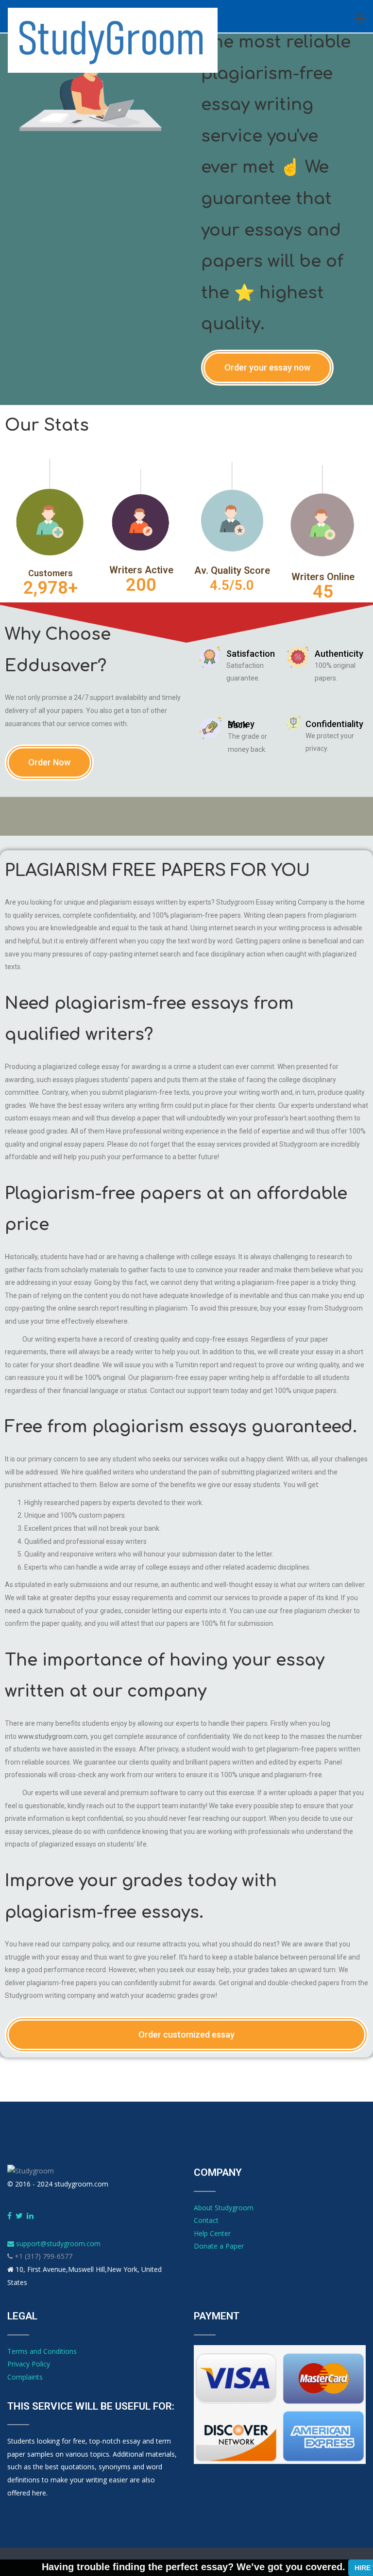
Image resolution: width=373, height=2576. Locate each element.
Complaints (25, 2377)
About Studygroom (224, 2208)
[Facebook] (9, 2216)
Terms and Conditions (42, 2351)
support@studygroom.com (57, 2244)
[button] (267, 368)
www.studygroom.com (53, 1736)
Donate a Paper (219, 2246)
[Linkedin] (30, 2216)
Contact (206, 2220)
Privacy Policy (29, 2364)
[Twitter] (19, 2216)
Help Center (212, 2233)
